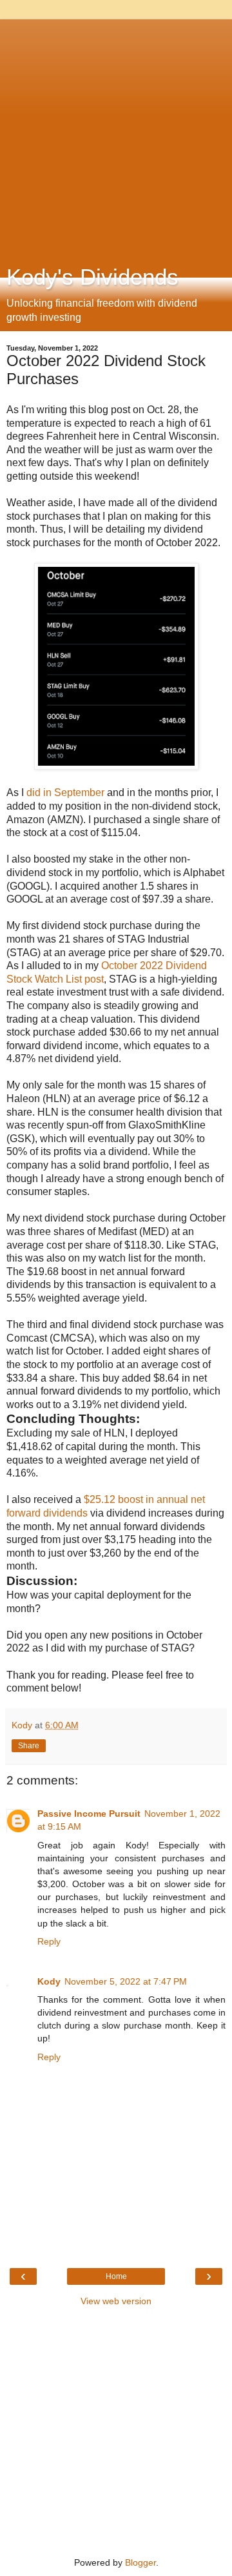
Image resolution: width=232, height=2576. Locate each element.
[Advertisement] (116, 136)
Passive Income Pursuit (89, 1814)
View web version (116, 2301)
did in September (65, 792)
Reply (49, 1941)
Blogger (140, 2562)
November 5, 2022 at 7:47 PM (126, 1981)
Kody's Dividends (92, 277)
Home (116, 2276)
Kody (49, 1981)
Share (29, 1746)
